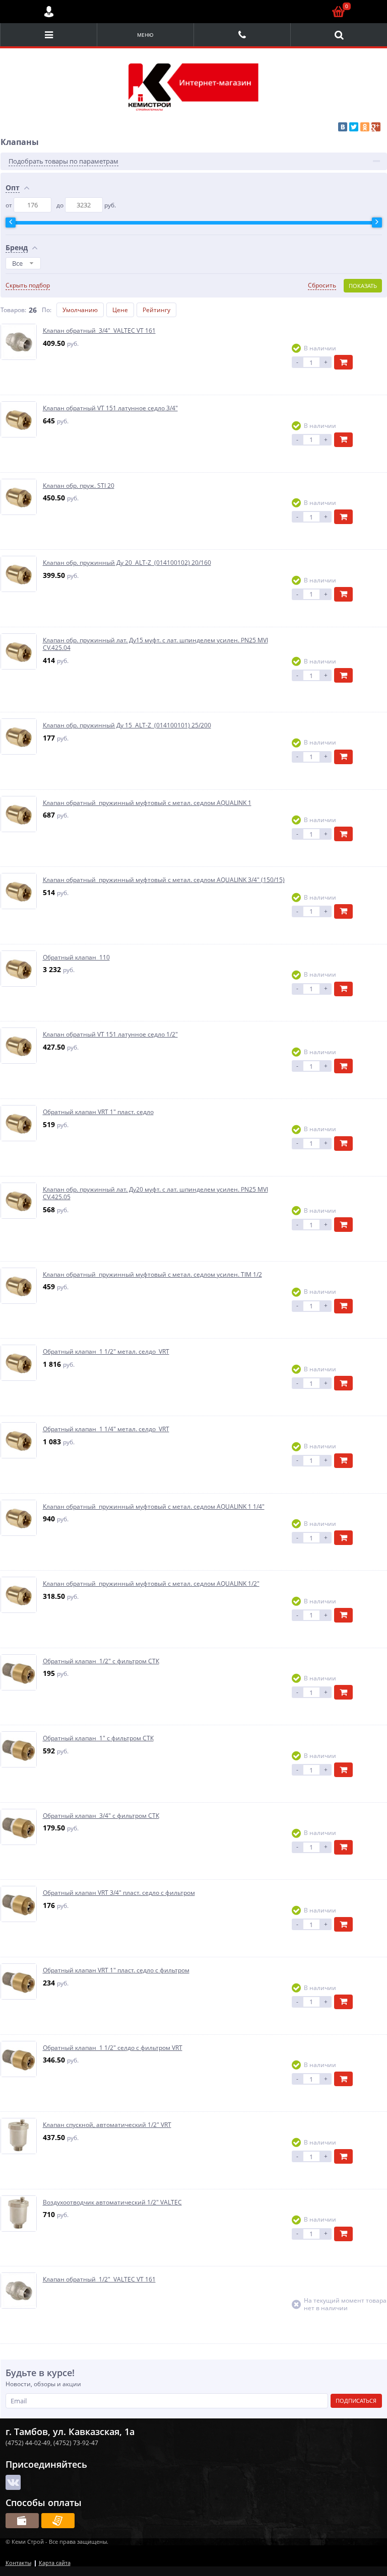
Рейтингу (156, 310)
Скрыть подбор (28, 285)
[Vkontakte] (13, 2482)
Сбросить (322, 285)
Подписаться (356, 2401)
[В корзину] (343, 362)
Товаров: (13, 310)
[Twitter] (354, 127)
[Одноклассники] (365, 127)
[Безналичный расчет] (58, 2521)
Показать (363, 286)
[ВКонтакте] (343, 127)
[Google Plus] (376, 127)
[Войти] (49, 12)
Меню (145, 35)
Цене (120, 310)
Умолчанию (80, 310)
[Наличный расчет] (22, 2521)
